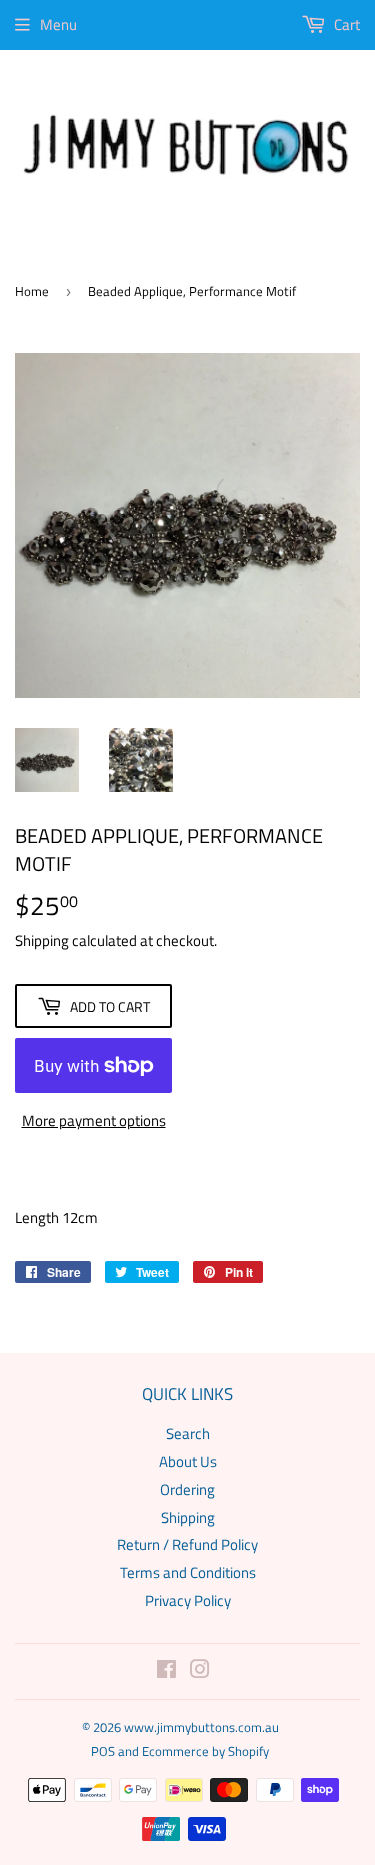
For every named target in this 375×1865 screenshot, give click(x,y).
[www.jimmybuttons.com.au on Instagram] (200, 1671)
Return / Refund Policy (187, 1544)
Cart (345, 24)
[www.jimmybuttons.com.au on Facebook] (166, 1671)
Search (188, 1433)
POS (103, 1751)
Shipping (42, 940)
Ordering (187, 1489)
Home (32, 291)
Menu (58, 24)
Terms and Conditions (188, 1572)
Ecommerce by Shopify (205, 1751)
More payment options (94, 1120)
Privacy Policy (188, 1600)
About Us (188, 1461)
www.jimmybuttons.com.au (201, 1727)
